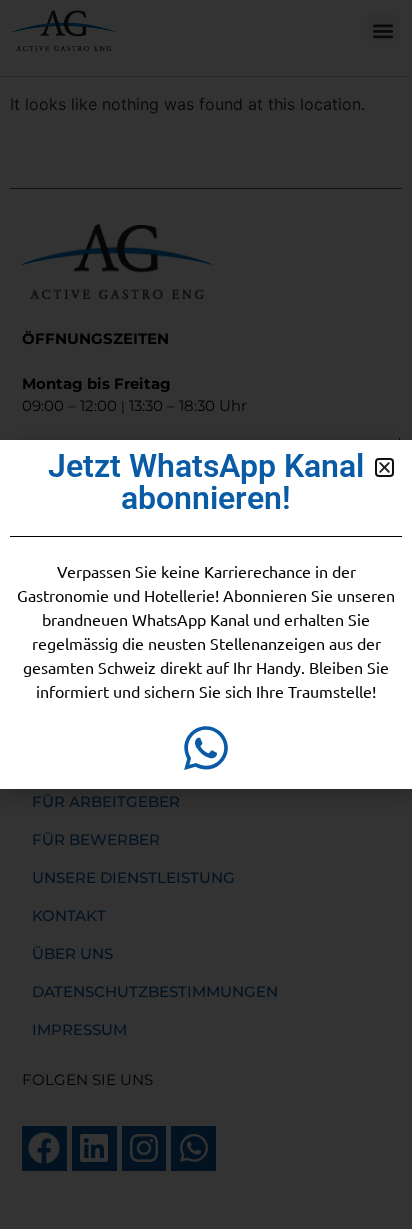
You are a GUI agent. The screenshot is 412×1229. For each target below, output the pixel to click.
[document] (206, 614)
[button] (384, 467)
